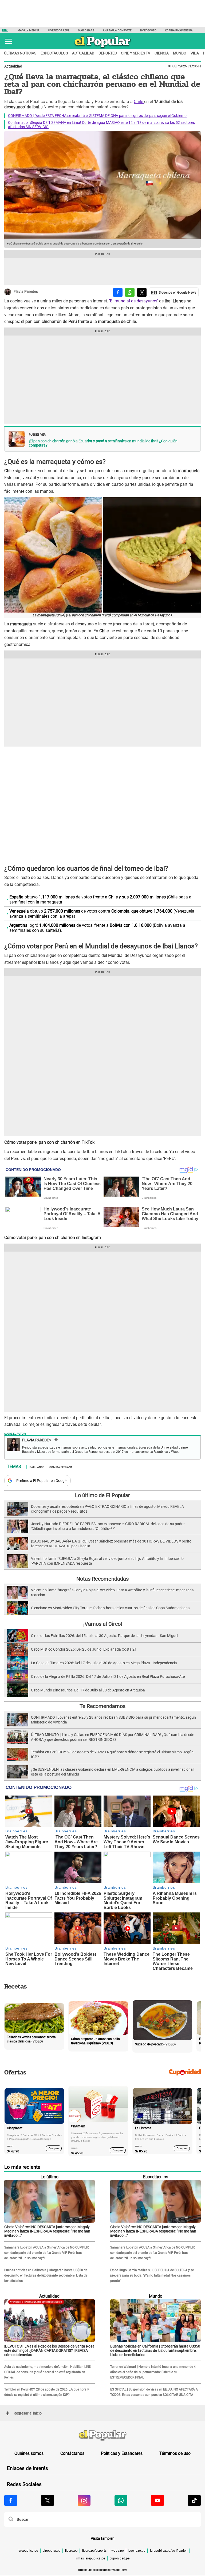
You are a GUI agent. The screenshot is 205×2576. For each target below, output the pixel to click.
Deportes (108, 53)
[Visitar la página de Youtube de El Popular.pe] (157, 2500)
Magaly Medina (29, 30)
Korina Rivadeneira (179, 30)
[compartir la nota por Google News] (174, 292)
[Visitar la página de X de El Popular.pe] (48, 2500)
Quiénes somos (29, 2453)
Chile (139, 102)
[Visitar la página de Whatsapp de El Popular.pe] (121, 2500)
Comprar (54, 2148)
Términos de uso (175, 2453)
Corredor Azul (59, 30)
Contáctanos (72, 2453)
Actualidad (83, 53)
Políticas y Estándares (122, 2453)
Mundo (180, 53)
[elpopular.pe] (103, 48)
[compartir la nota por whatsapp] (130, 292)
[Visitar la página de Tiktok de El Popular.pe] (194, 2500)
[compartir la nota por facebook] (118, 292)
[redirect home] (102, 2436)
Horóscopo (148, 30)
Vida (195, 53)
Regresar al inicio (28, 2413)
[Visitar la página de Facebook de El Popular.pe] (11, 2500)
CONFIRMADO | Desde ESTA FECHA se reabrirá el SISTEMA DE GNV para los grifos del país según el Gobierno (97, 116)
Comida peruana (61, 1467)
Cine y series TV (136, 53)
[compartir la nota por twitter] (142, 292)
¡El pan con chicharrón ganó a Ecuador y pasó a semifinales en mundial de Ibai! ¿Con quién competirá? (103, 443)
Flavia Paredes (26, 292)
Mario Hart (86, 30)
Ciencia (162, 53)
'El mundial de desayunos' (134, 301)
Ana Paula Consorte (117, 30)
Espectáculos (54, 53)
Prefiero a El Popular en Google (42, 1481)
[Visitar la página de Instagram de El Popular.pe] (84, 2500)
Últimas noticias (20, 53)
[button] (9, 41)
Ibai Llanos (37, 1467)
